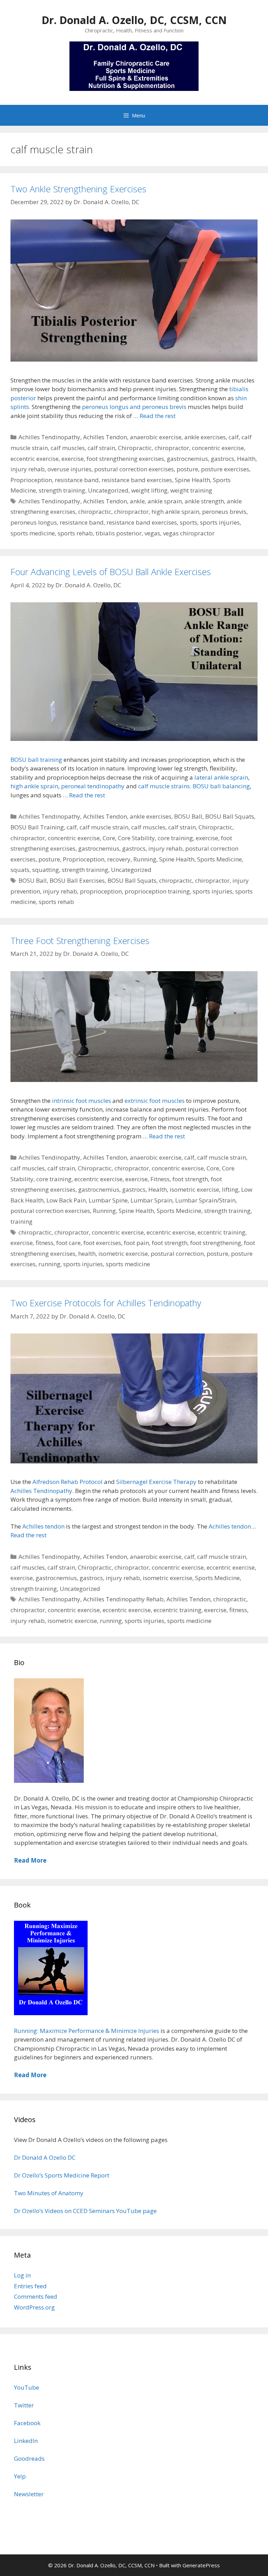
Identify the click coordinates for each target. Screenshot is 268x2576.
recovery (119, 859)
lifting (230, 1189)
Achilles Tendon (105, 437)
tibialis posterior (119, 533)
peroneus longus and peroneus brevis (134, 407)
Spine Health (192, 480)
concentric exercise (218, 448)
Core (109, 838)
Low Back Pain (66, 1200)
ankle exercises (205, 437)
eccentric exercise (35, 459)
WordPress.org (34, 2307)
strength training (62, 490)
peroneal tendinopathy (93, 786)
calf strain (101, 448)
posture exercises (225, 469)
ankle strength (204, 501)
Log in (22, 2275)
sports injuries (220, 522)
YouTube (27, 2387)
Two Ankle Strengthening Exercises (78, 189)
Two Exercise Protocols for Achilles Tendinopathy (106, 1303)
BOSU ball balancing (221, 786)
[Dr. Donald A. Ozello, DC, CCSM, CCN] (134, 65)
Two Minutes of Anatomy (49, 2193)
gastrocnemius (187, 459)
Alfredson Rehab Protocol (68, 1482)
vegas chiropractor (189, 533)
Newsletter (29, 2494)
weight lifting (149, 490)
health (87, 1254)
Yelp (20, 2476)
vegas (152, 533)
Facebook (27, 2423)
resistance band (77, 480)
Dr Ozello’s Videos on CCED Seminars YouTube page (85, 2211)
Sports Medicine (219, 859)
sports (188, 522)
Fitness (160, 1179)
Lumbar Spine (108, 1200)
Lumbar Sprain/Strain (205, 1200)
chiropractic (95, 512)
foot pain (136, 1243)
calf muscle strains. (165, 786)
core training (175, 838)
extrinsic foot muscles (155, 1101)
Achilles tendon (43, 1526)
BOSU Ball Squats (230, 816)
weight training (191, 490)
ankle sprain (165, 501)
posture (187, 469)
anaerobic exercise (156, 437)
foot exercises (102, 1243)
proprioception (101, 891)
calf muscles (68, 448)
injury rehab (28, 469)
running (49, 1264)
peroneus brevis (224, 512)
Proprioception (31, 480)
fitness (44, 1243)
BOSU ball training (36, 760)
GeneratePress (201, 2565)
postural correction (177, 1254)
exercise (73, 459)
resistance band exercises (137, 480)
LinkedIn (26, 2441)
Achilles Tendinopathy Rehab (123, 1599)
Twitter (24, 2405)
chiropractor (172, 448)
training (21, 1221)
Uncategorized (108, 490)
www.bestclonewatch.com (95, 2339)
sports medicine (33, 533)
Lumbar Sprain (151, 1200)
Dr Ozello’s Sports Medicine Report (62, 2175)
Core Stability (136, 838)
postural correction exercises (134, 469)
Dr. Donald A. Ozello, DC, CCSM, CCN (134, 20)
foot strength (190, 1179)
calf (234, 437)
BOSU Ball (188, 816)
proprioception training (157, 891)
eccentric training (221, 1232)
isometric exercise (194, 1189)
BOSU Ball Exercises (77, 880)
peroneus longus (34, 522)
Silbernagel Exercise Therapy (156, 1482)
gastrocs (222, 459)
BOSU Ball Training (37, 827)
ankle (137, 501)
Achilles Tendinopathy (49, 437)
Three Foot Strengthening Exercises (80, 941)
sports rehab (75, 533)
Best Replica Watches (29, 2339)
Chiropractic (135, 448)
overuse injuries (69, 469)
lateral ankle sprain (221, 777)
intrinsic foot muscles (81, 1101)
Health (246, 459)
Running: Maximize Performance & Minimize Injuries (87, 2031)
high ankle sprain (175, 512)
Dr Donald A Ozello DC (45, 2157)
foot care (68, 1243)
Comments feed (36, 2296)
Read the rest (158, 416)
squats (20, 870)
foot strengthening (216, 1243)
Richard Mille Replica (161, 2339)
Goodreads (29, 2458)
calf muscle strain (104, 827)
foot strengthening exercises (125, 459)
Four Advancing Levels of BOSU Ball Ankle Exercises (111, 572)
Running (145, 859)
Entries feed (30, 2286)
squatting (46, 870)
